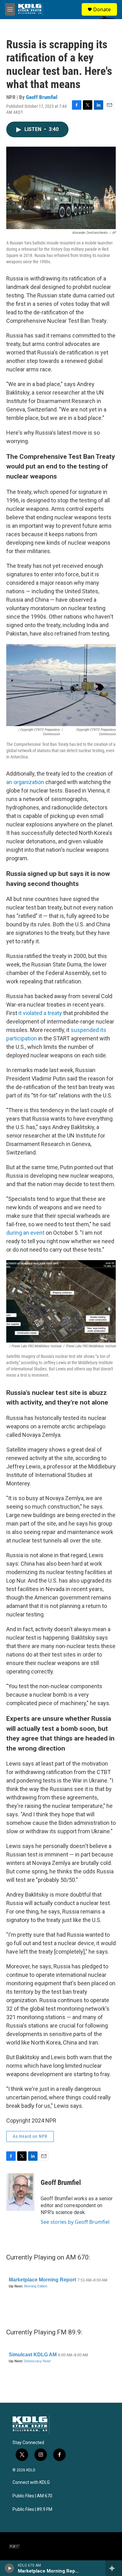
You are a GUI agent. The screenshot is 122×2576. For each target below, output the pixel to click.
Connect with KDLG (31, 2482)
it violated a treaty (40, 1013)
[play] (10, 2568)
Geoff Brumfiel (42, 97)
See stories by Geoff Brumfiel (75, 2222)
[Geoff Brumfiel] (20, 2192)
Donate (102, 9)
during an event (25, 1233)
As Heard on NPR (30, 2136)
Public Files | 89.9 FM (32, 2509)
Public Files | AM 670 (32, 2496)
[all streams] (114, 2568)
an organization (25, 782)
